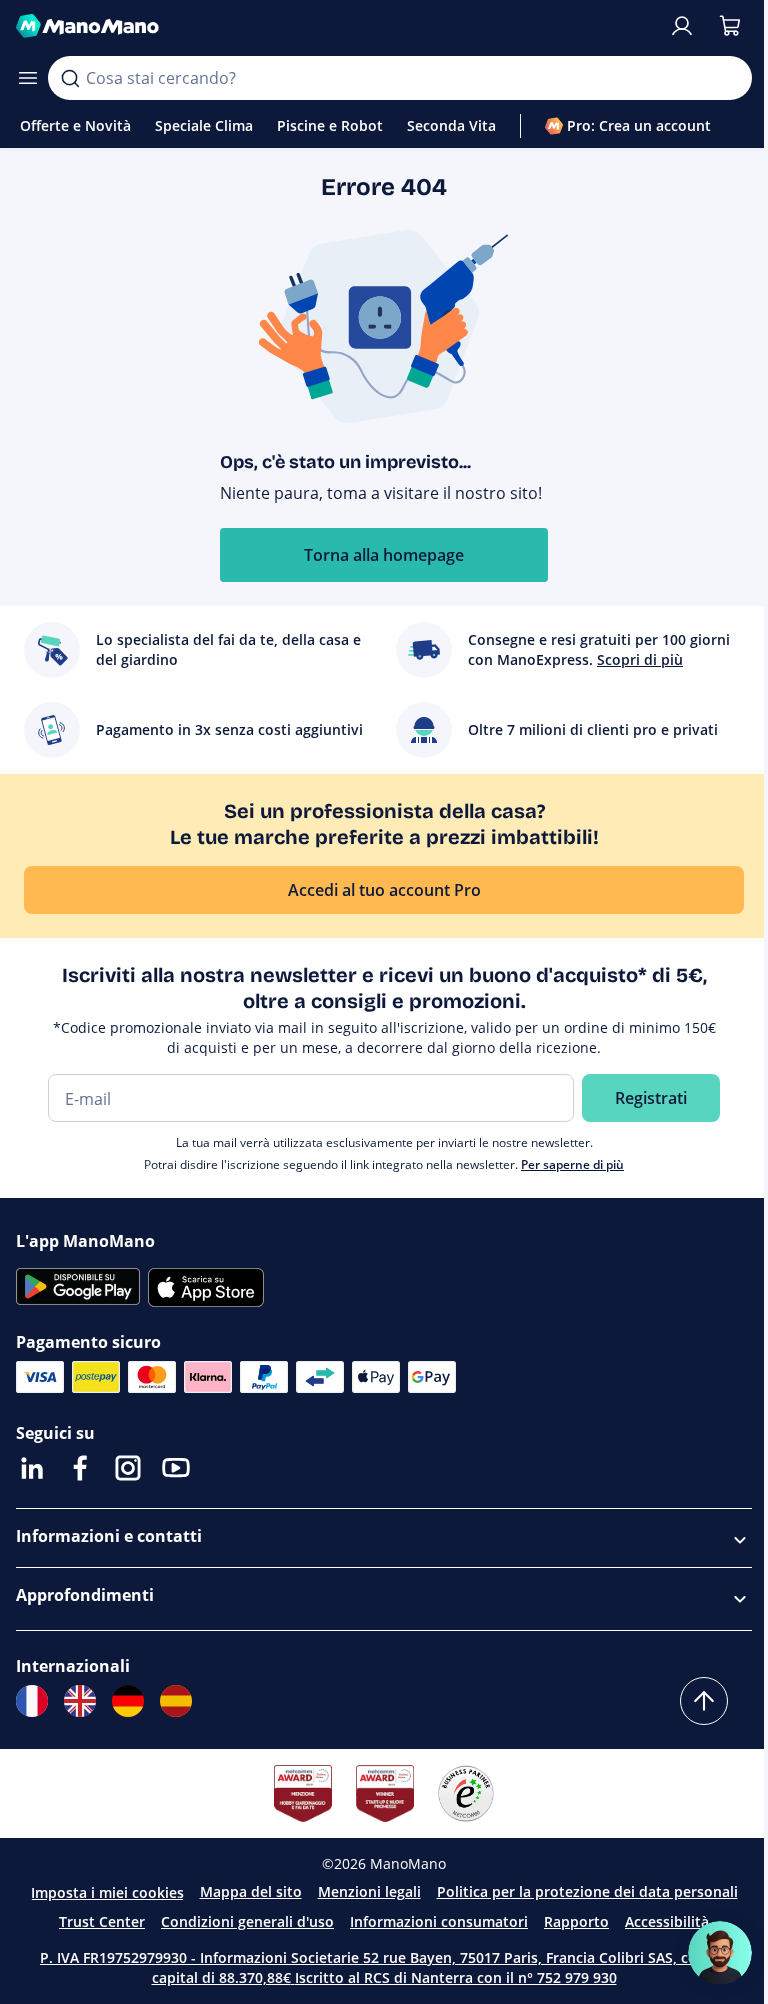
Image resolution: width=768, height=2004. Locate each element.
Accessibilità (667, 1921)
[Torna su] (704, 1701)
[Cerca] (70, 78)
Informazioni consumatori (439, 1921)
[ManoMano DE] (128, 1701)
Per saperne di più (572, 1164)
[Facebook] (80, 1468)
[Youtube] (176, 1468)
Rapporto (576, 1921)
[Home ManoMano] (334, 26)
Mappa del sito (251, 1891)
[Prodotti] (28, 78)
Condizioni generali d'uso (247, 1921)
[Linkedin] (32, 1468)
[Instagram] (128, 1468)
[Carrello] (730, 26)
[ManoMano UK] (80, 1701)
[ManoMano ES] (176, 1701)
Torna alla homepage (384, 555)
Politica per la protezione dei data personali (587, 1891)
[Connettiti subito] (682, 26)
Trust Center (102, 1921)
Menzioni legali (369, 1891)
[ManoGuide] (720, 1953)
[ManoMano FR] (32, 1701)
